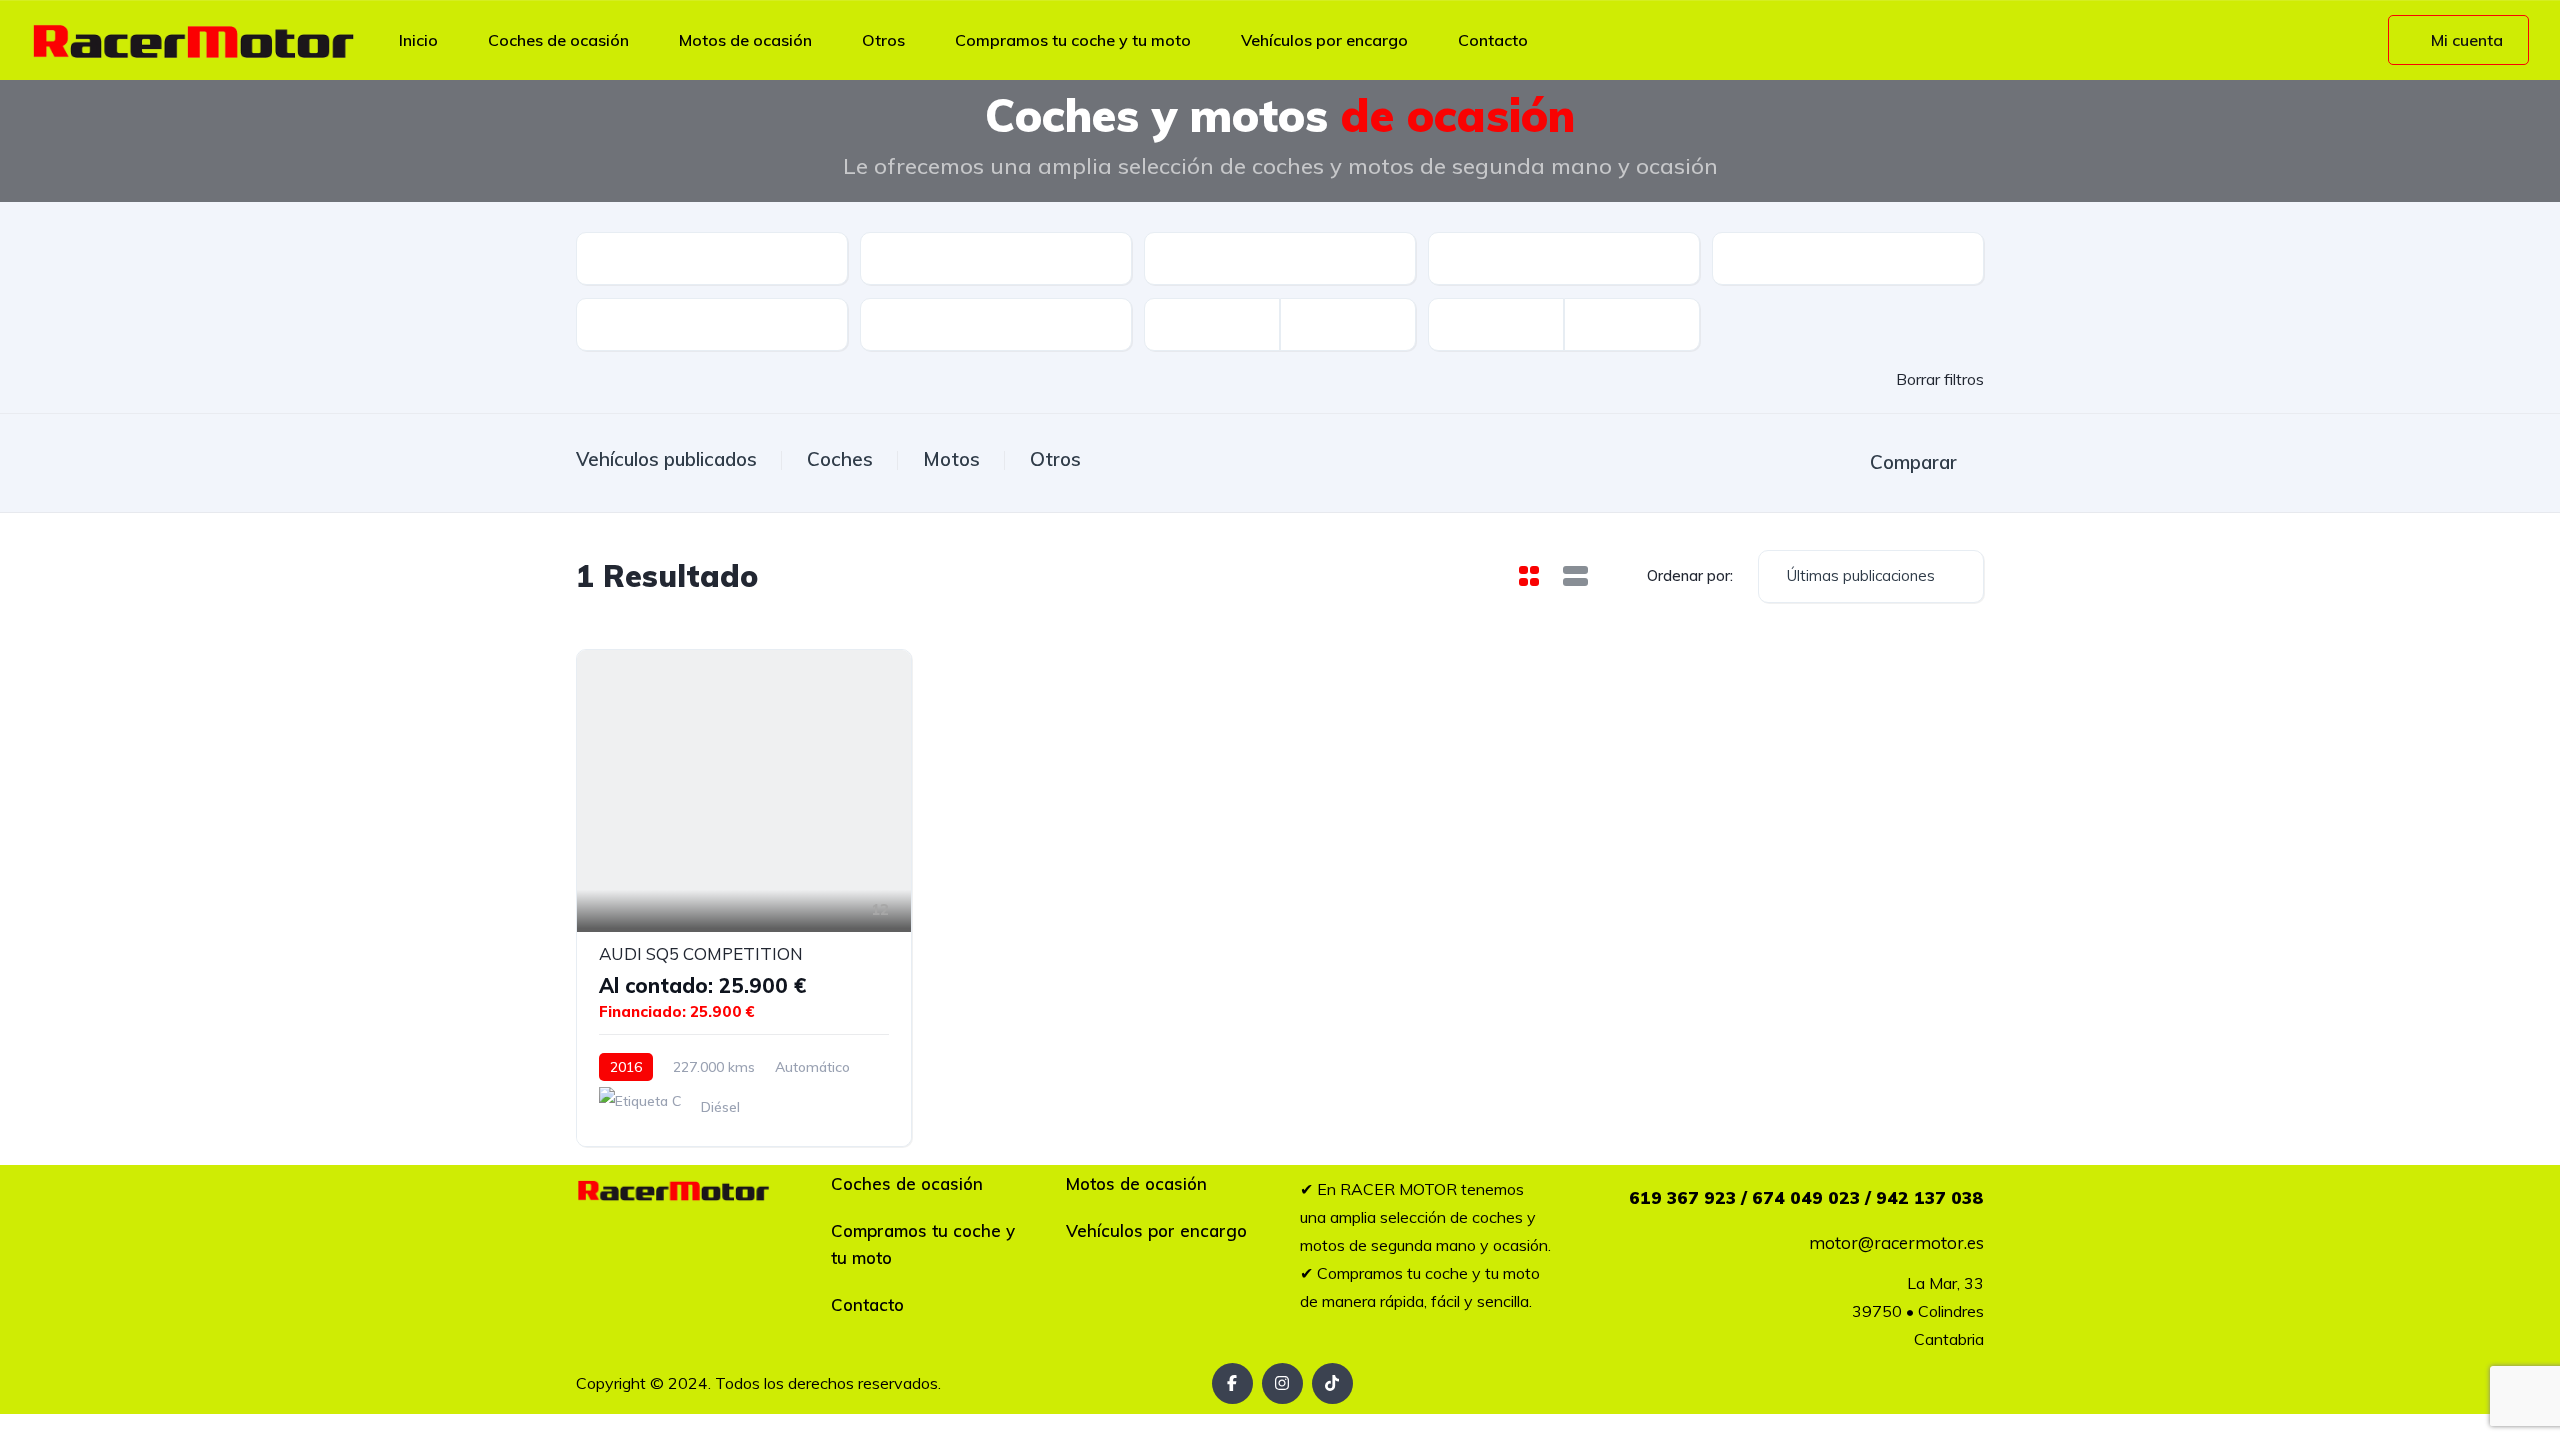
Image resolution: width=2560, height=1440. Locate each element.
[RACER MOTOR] (193, 40)
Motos (951, 459)
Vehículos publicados (666, 459)
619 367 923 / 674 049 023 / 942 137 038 (1806, 1197)
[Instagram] (1282, 1383)
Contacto (1493, 40)
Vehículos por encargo (1324, 40)
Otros (883, 40)
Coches (840, 459)
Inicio (418, 40)
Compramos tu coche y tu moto (1073, 40)
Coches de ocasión (558, 40)
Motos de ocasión (745, 40)
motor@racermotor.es (1896, 1242)
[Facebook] (1232, 1383)
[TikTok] (1332, 1383)
